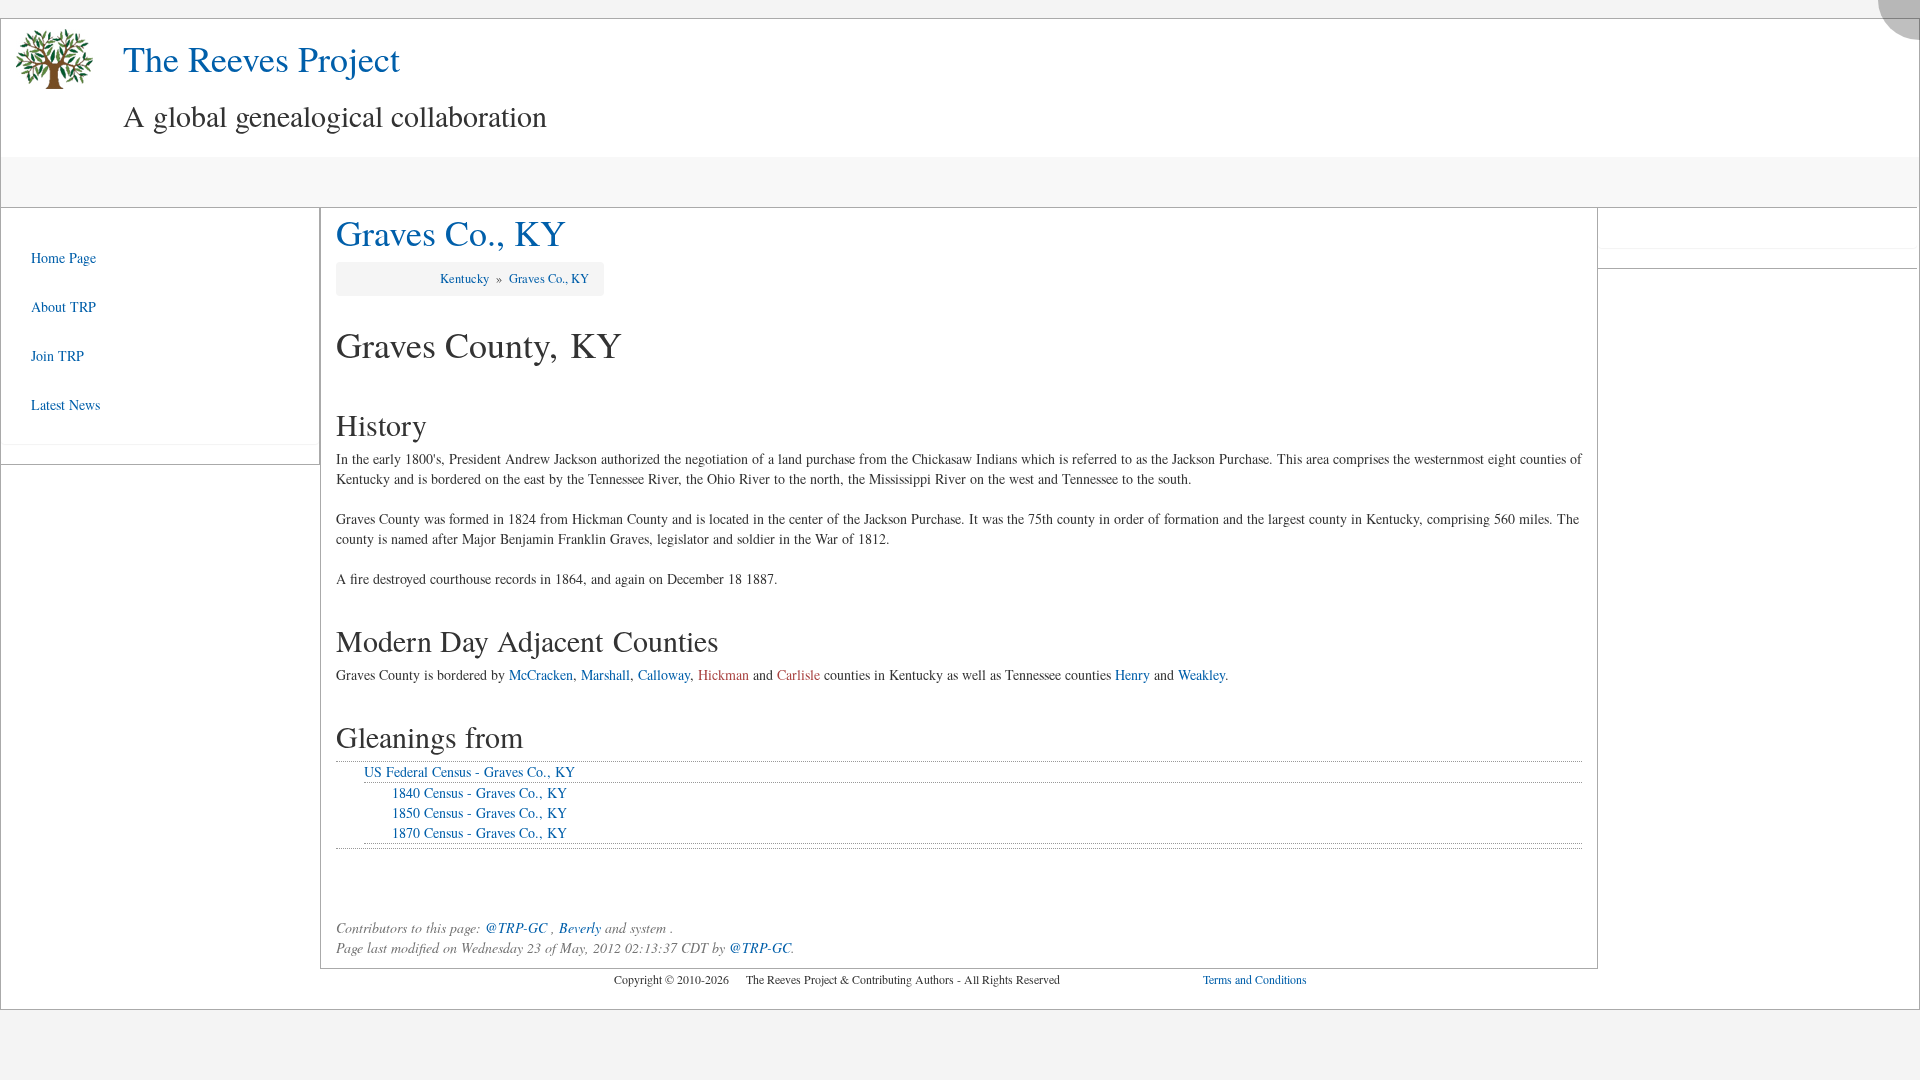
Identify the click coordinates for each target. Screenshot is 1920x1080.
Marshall (605, 674)
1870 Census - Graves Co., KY (479, 832)
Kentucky (466, 278)
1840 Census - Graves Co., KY (479, 792)
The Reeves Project (261, 58)
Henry (1132, 674)
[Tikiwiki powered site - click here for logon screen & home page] (47, 59)
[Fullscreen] (1904, 14)
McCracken (541, 674)
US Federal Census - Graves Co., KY (469, 771)
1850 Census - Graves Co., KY (479, 812)
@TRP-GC (516, 927)
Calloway (664, 674)
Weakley (1201, 674)
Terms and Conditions (1255, 979)
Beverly (580, 927)
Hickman (723, 674)
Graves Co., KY (451, 232)
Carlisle (798, 674)
